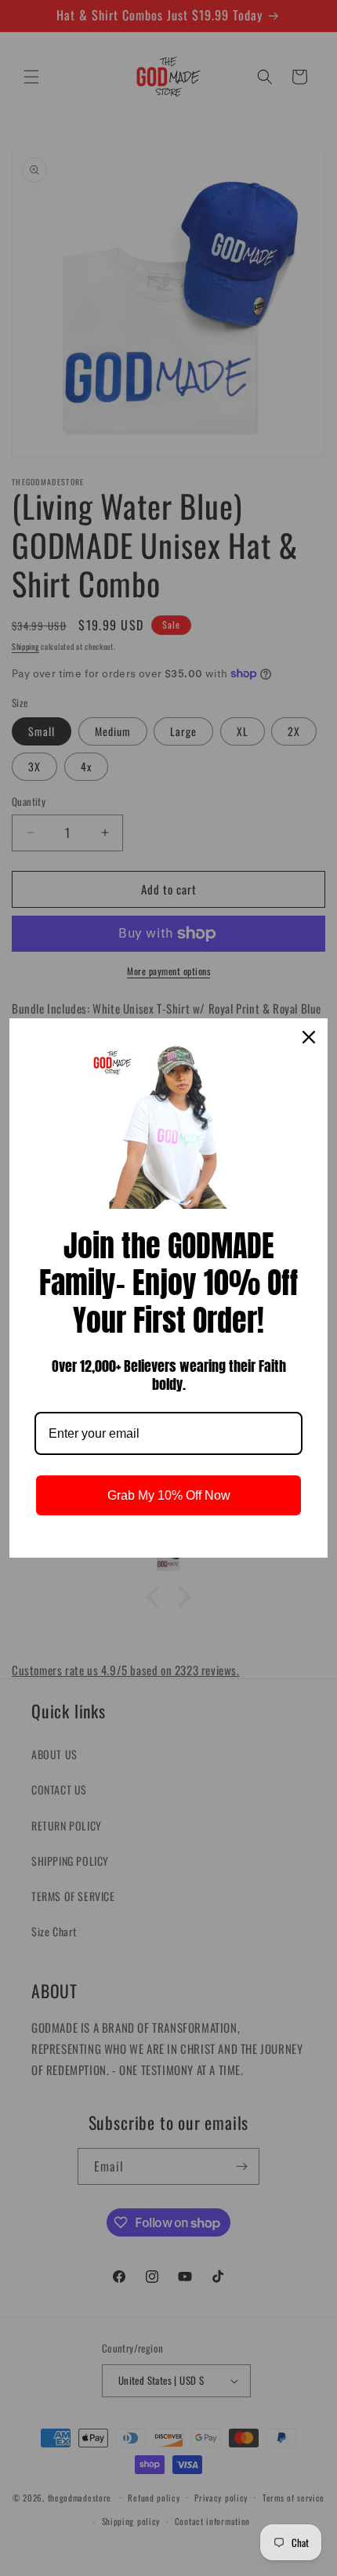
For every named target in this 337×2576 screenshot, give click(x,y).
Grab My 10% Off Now (169, 1495)
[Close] (309, 1037)
